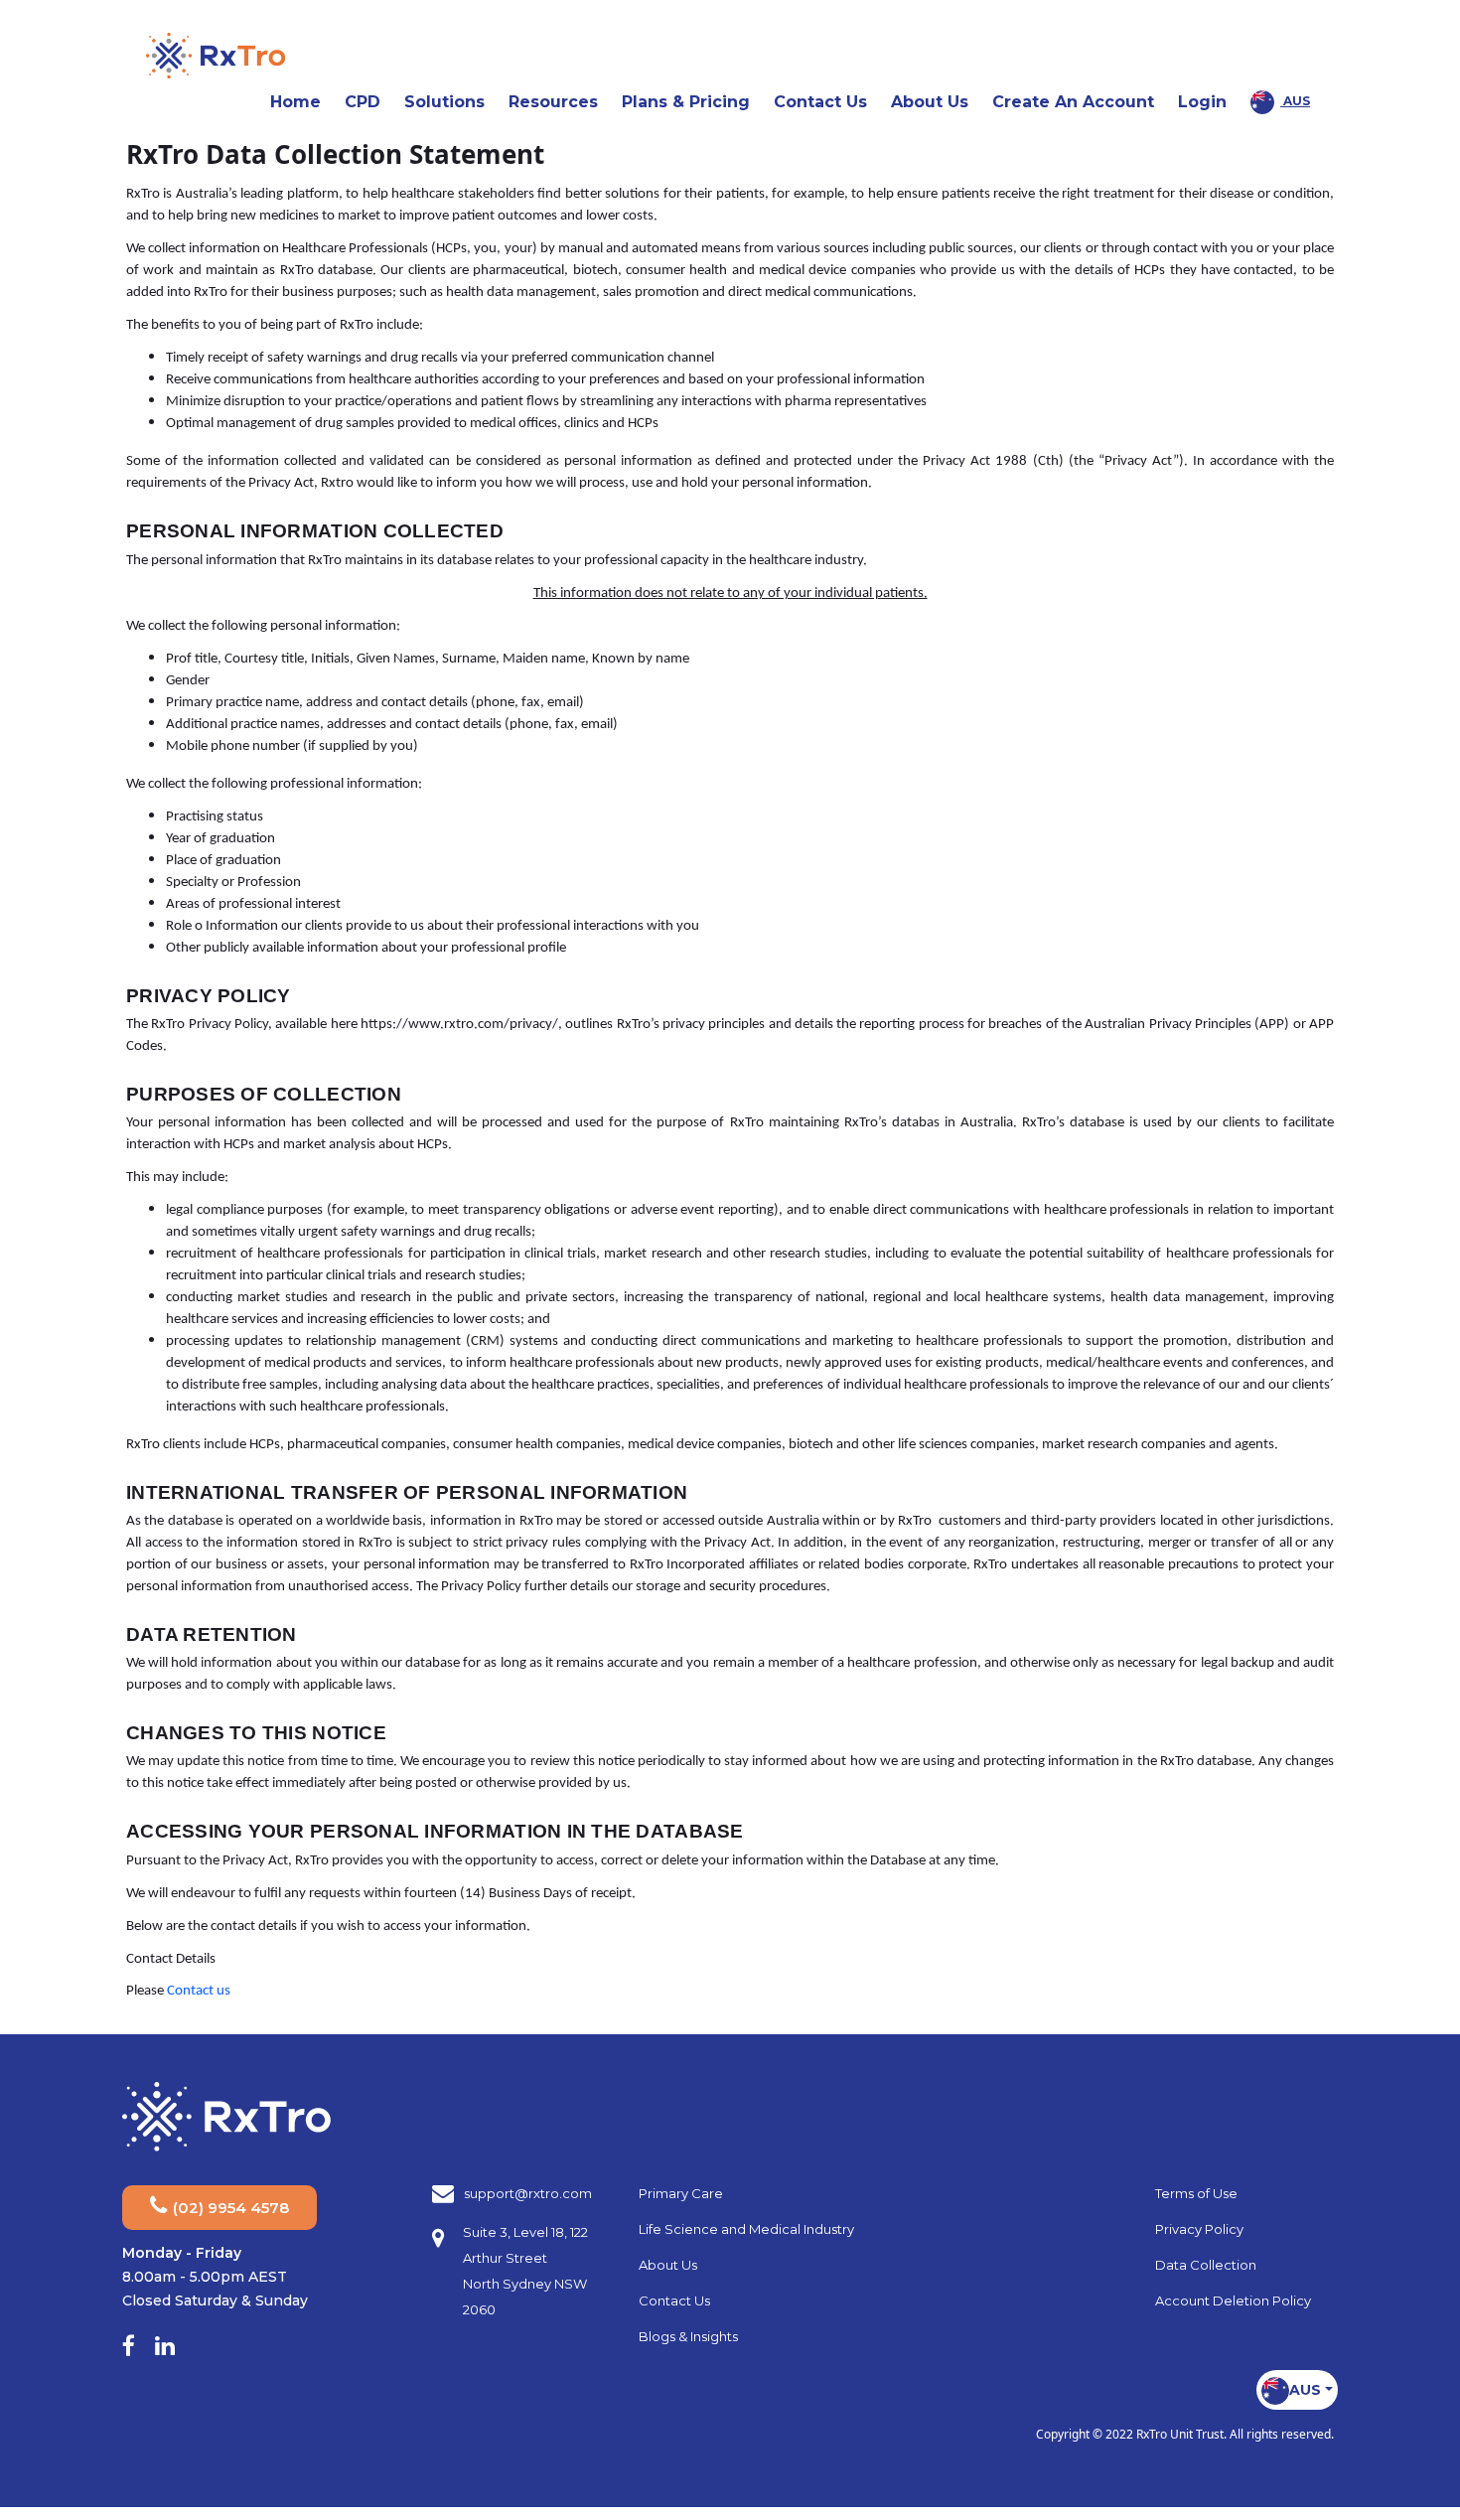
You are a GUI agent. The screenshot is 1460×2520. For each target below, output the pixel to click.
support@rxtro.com (528, 2193)
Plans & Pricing (686, 102)
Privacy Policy (1199, 2229)
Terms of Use (1196, 2193)
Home (295, 102)
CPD (363, 102)
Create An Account (1073, 102)
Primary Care (681, 2193)
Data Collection (1206, 2265)
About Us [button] (936, 101)
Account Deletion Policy (1233, 2300)
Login (1202, 102)
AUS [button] (1295, 101)
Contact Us (820, 102)
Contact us (199, 1991)
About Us (668, 2265)
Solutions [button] (450, 101)
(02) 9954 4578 (229, 2208)
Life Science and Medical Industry (746, 2229)
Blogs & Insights (688, 2336)
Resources (553, 102)
